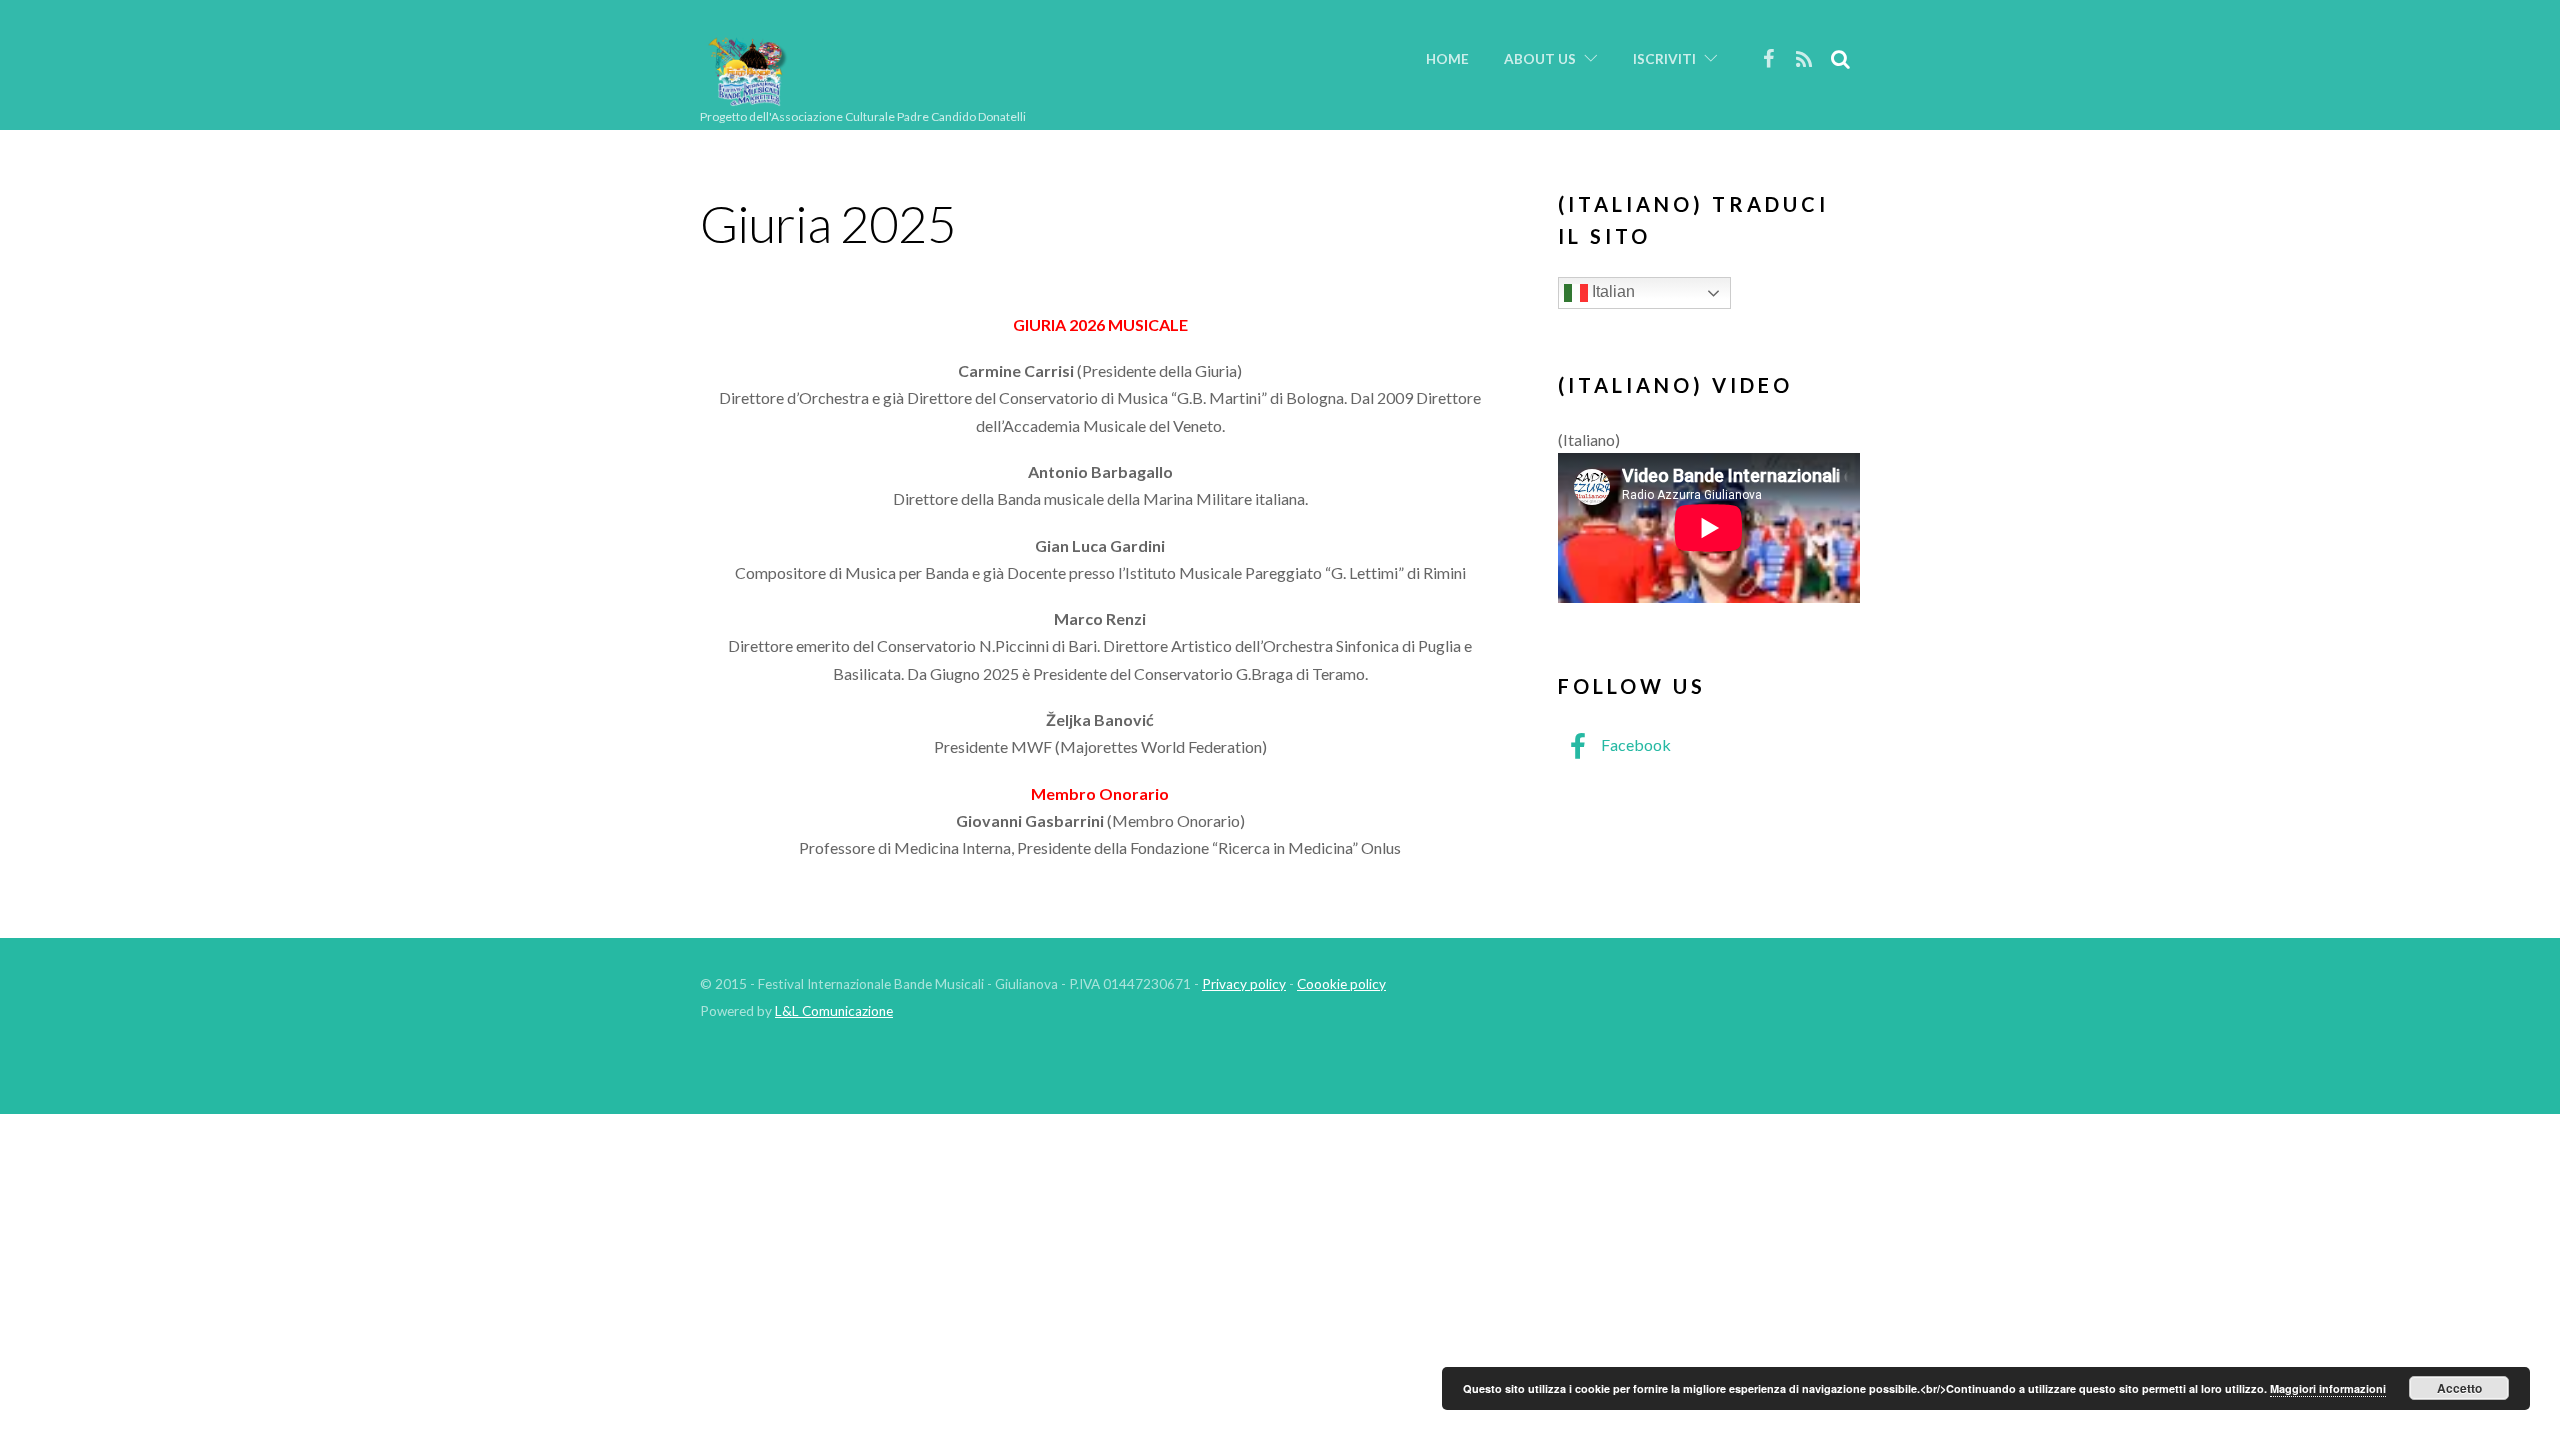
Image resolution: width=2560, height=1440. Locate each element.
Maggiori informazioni (2328, 1388)
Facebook (1634, 744)
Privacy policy (1244, 984)
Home (1447, 59)
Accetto (2459, 1388)
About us (1540, 59)
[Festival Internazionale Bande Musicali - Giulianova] (747, 97)
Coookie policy (1341, 984)
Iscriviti (1664, 59)
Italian (1611, 291)
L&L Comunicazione (834, 1011)
